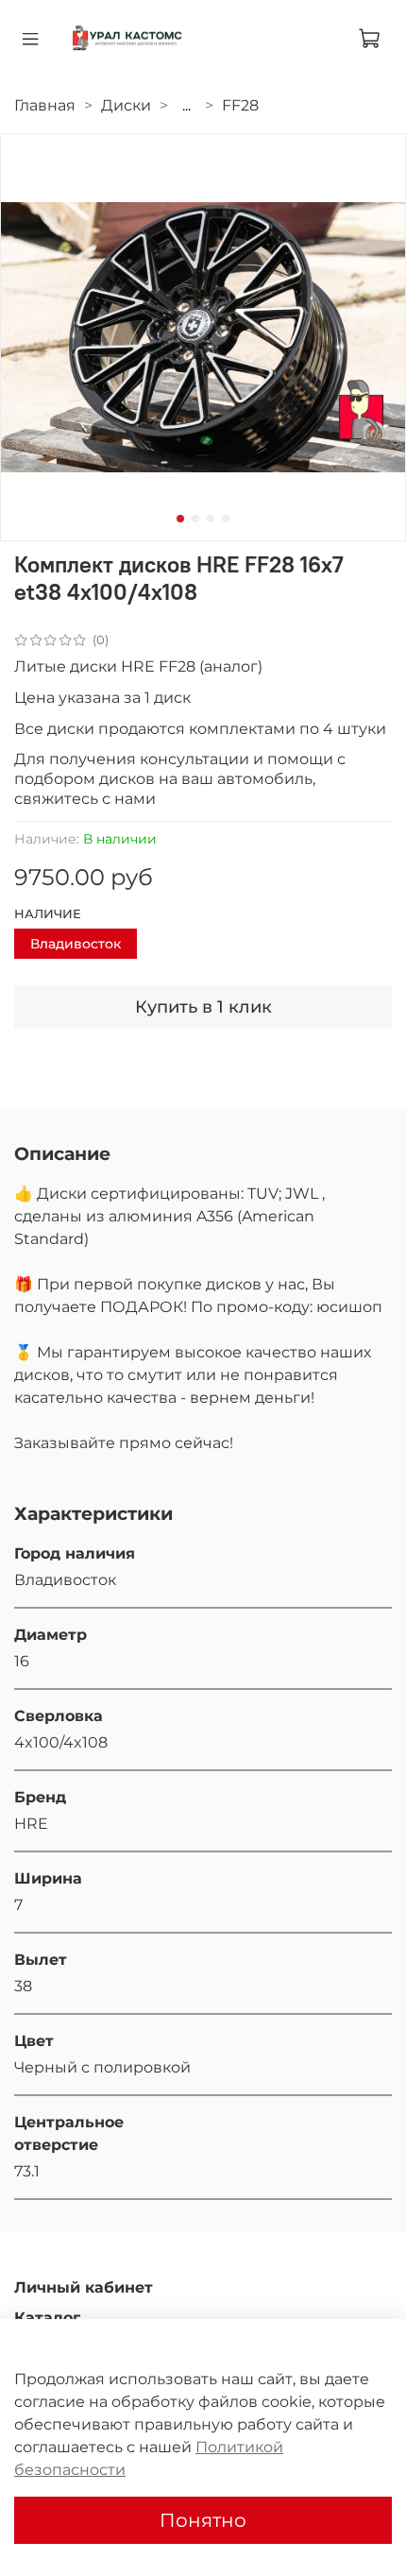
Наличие (48, 914)
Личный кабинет (84, 2287)
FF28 (240, 105)
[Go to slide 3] (211, 519)
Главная (45, 105)
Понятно (203, 2520)
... (186, 106)
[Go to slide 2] (195, 519)
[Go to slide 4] (226, 519)
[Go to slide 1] (180, 519)
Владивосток (76, 944)
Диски (126, 105)
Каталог (47, 2318)
